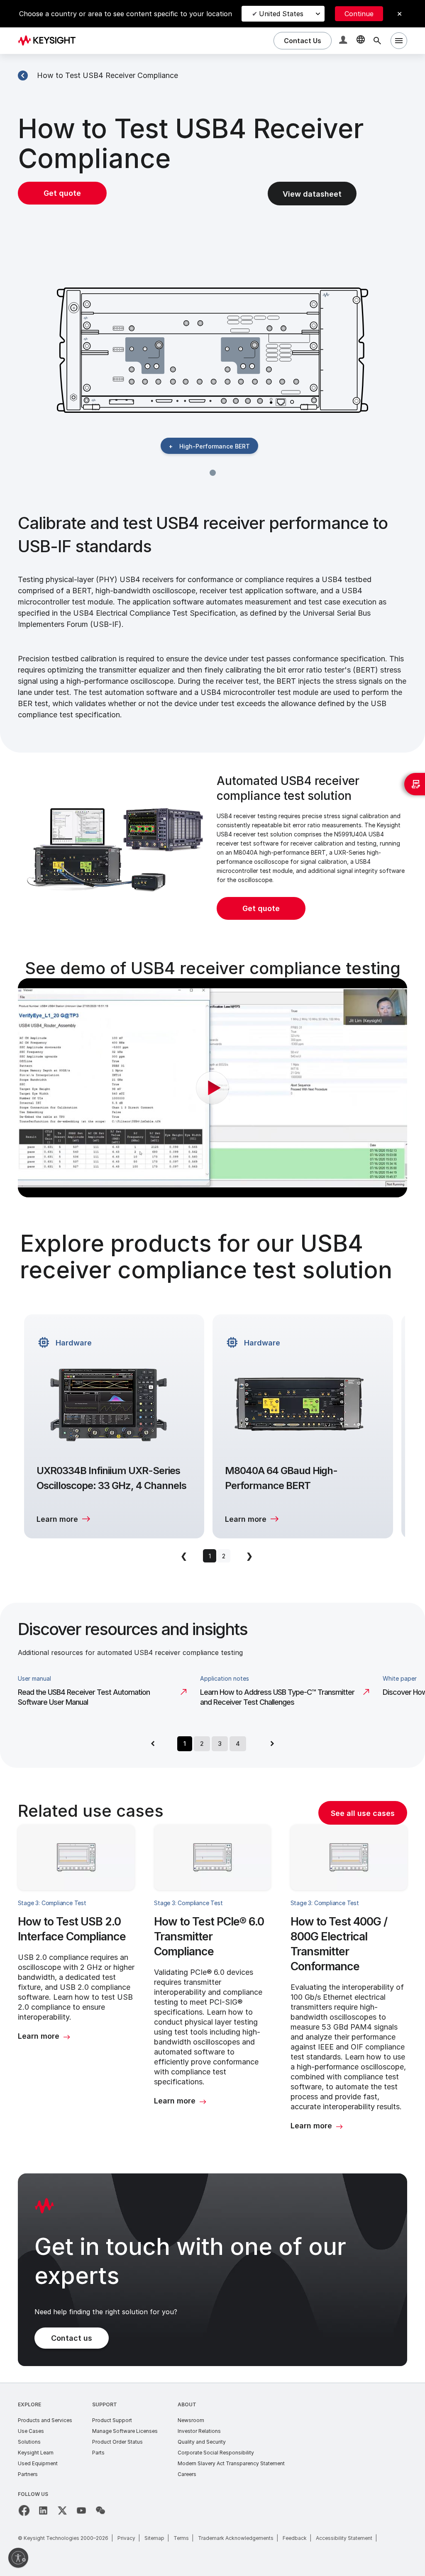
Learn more (57, 1519)
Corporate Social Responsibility (216, 2453)
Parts (98, 2453)
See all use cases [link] (363, 1813)
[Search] (377, 41)
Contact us (72, 2338)
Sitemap (154, 2538)
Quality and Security (202, 2442)
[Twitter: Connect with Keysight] (62, 2510)
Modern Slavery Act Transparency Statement (231, 2463)
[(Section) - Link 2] (23, 76)
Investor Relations (199, 2431)
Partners (28, 2474)
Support (105, 2404)
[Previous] (153, 1744)
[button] (344, 41)
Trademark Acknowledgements (236, 2538)
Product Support (112, 2420)
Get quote (62, 193)
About (187, 2404)
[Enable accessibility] (18, 2558)
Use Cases (31, 2431)
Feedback (295, 2538)
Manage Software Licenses (125, 2431)
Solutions (29, 2442)
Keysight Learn (36, 2453)
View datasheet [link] (312, 194)
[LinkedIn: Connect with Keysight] (43, 2510)
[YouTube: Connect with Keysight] (81, 2510)
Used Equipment (38, 2463)
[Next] (272, 1744)
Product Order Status (117, 2442)
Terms (181, 2538)
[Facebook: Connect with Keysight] (24, 2510)
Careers (187, 2474)
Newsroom (191, 2420)
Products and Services (45, 2420)
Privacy (126, 2538)
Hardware (74, 1343)
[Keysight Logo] (50, 41)
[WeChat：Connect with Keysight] (100, 2510)
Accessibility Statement (344, 2538)
